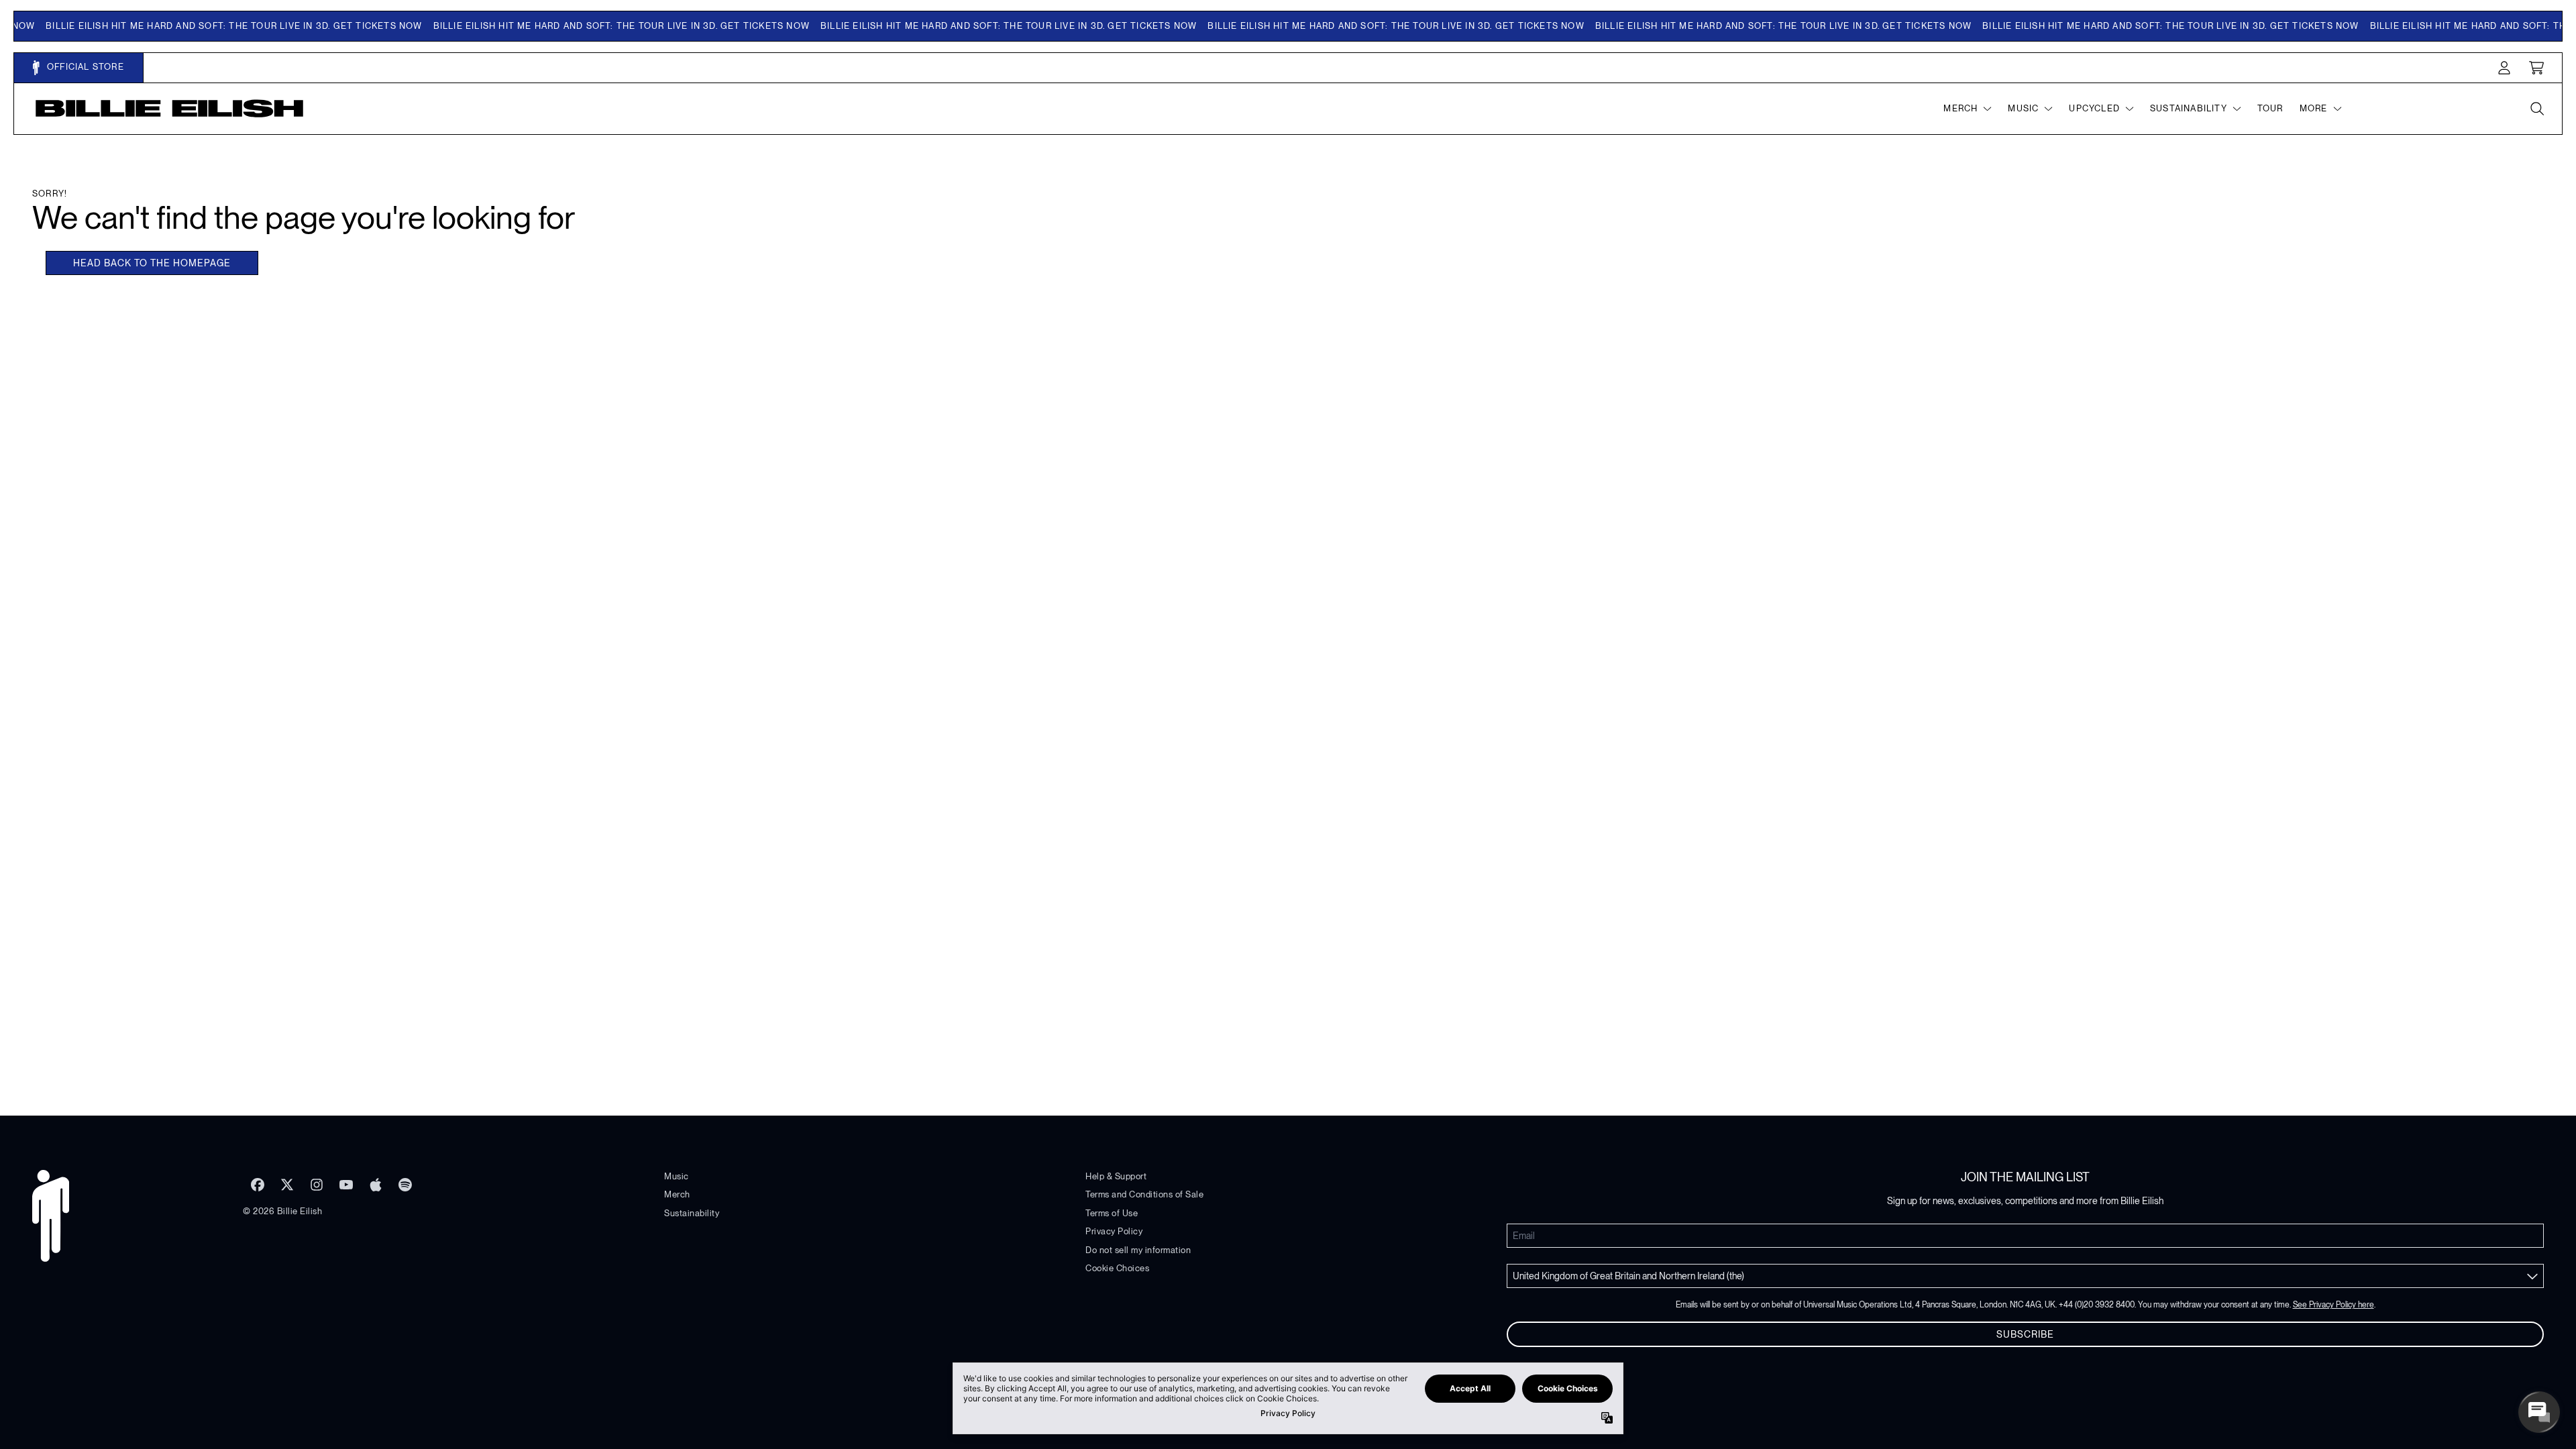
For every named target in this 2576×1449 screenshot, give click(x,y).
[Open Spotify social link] (405, 1185)
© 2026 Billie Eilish (282, 1211)
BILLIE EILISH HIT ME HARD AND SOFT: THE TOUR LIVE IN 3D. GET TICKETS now (202, 26)
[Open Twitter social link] (287, 1185)
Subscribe (2025, 1334)
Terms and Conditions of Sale (1144, 1194)
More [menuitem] (2314, 108)
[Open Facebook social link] (258, 1185)
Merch (677, 1194)
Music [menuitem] (2023, 108)
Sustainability (692, 1213)
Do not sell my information (1138, 1250)
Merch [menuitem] (1961, 108)
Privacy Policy (1114, 1231)
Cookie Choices (1117, 1268)
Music (677, 1176)
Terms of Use (1112, 1213)
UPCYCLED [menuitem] (2094, 108)
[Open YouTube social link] (346, 1185)
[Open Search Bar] (2536, 109)
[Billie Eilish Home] (170, 108)
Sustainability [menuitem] (2189, 108)
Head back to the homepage (152, 263)
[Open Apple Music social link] (376, 1185)
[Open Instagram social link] (317, 1185)
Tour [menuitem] (2270, 108)
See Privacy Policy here (2333, 1305)
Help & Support (1116, 1176)
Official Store (84, 67)
